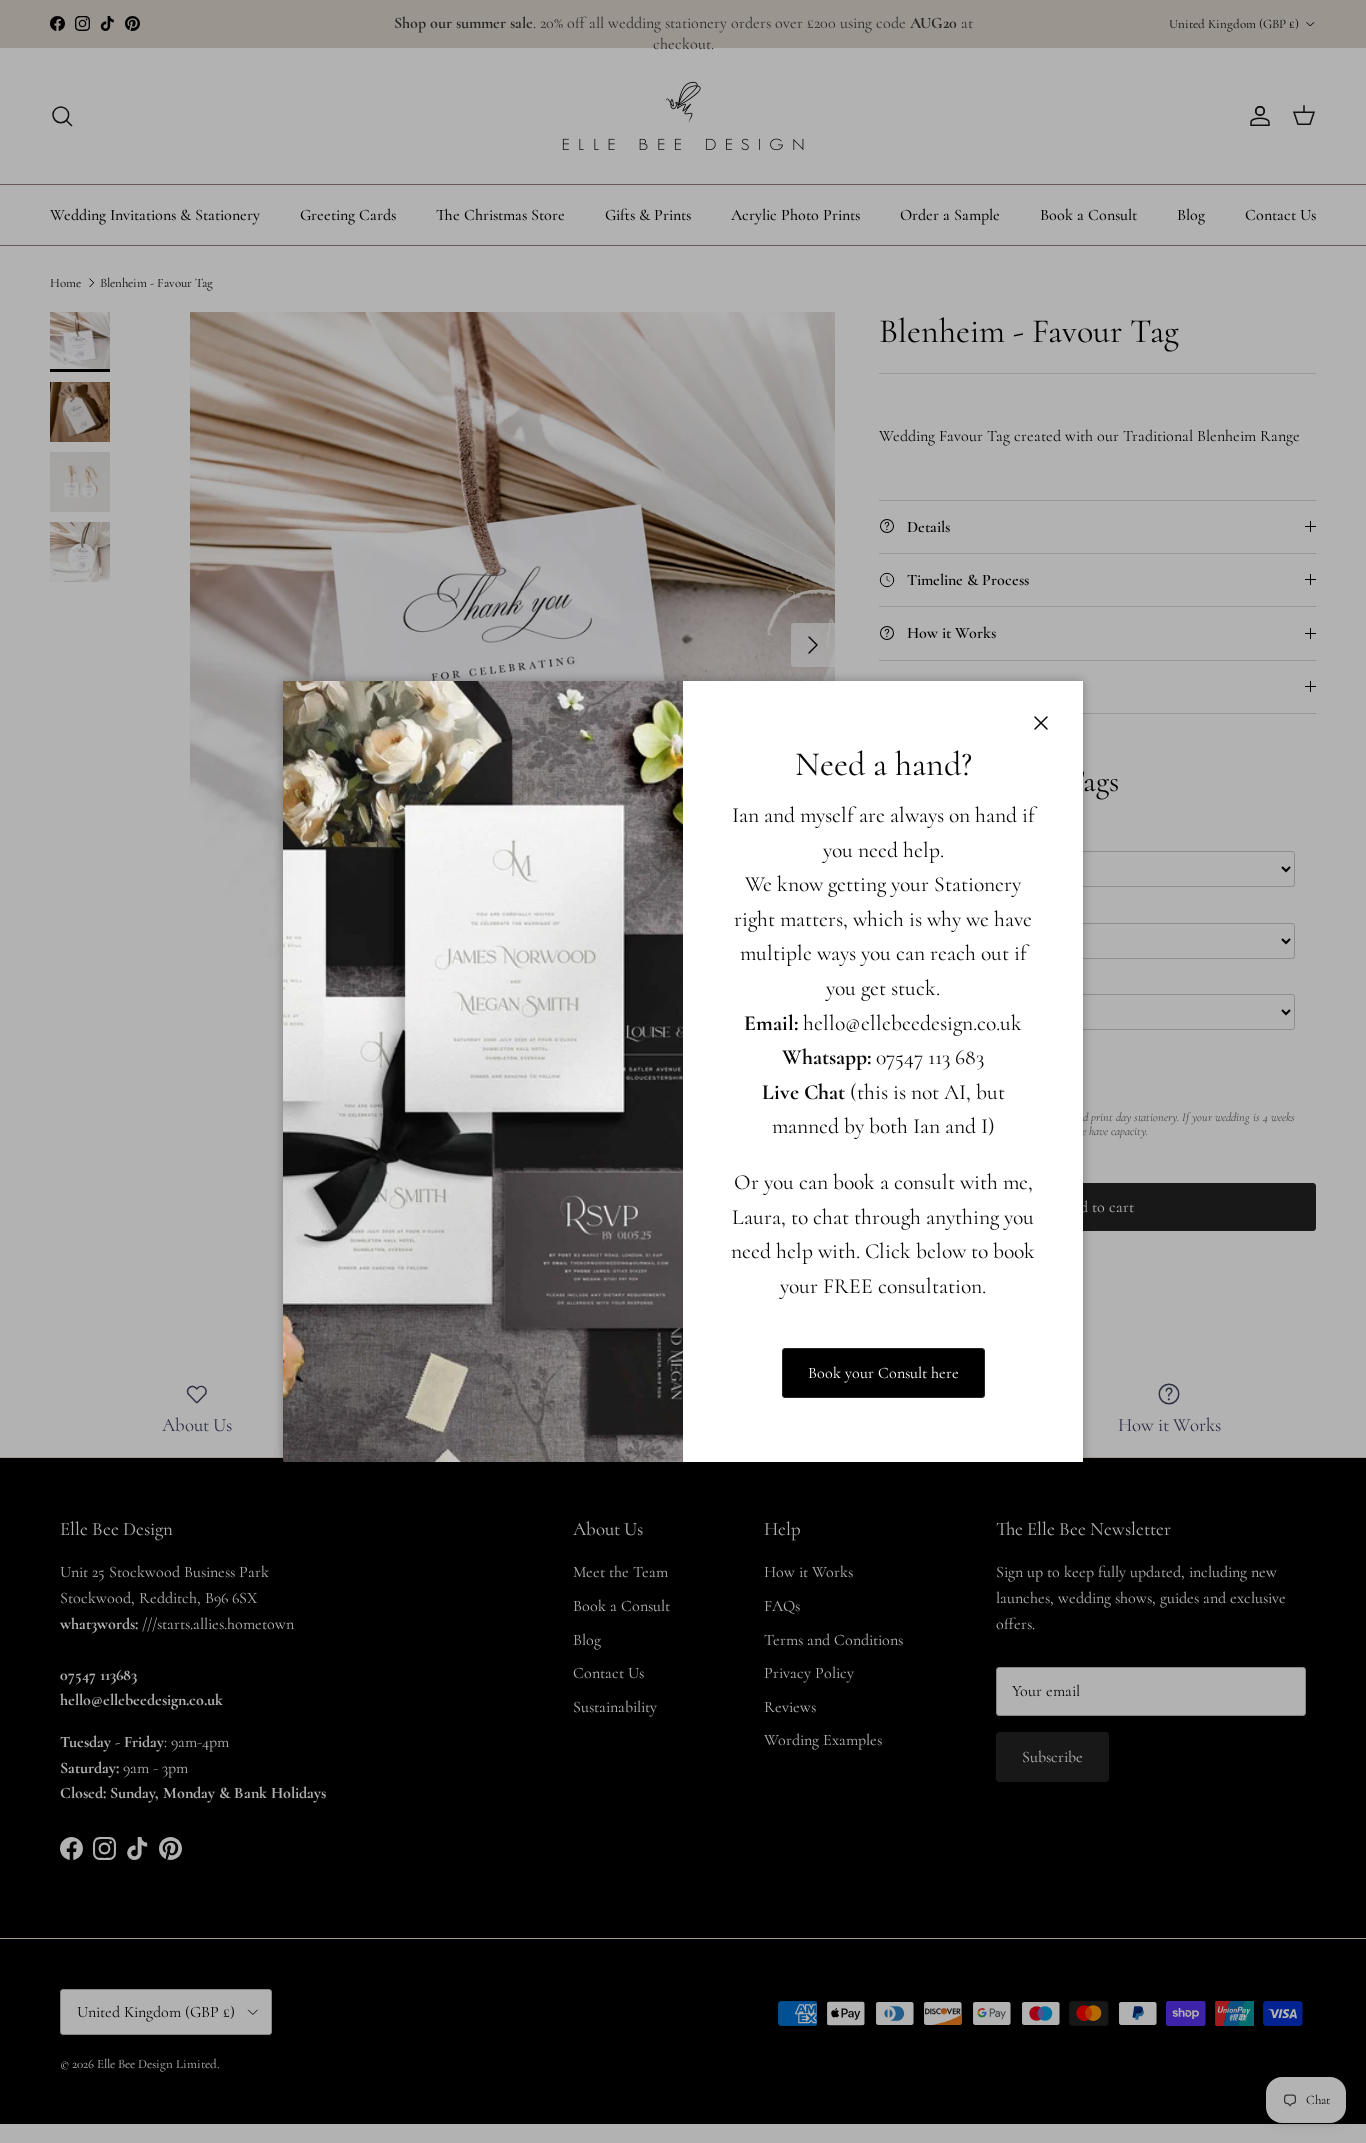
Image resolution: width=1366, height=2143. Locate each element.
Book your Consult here (883, 1373)
